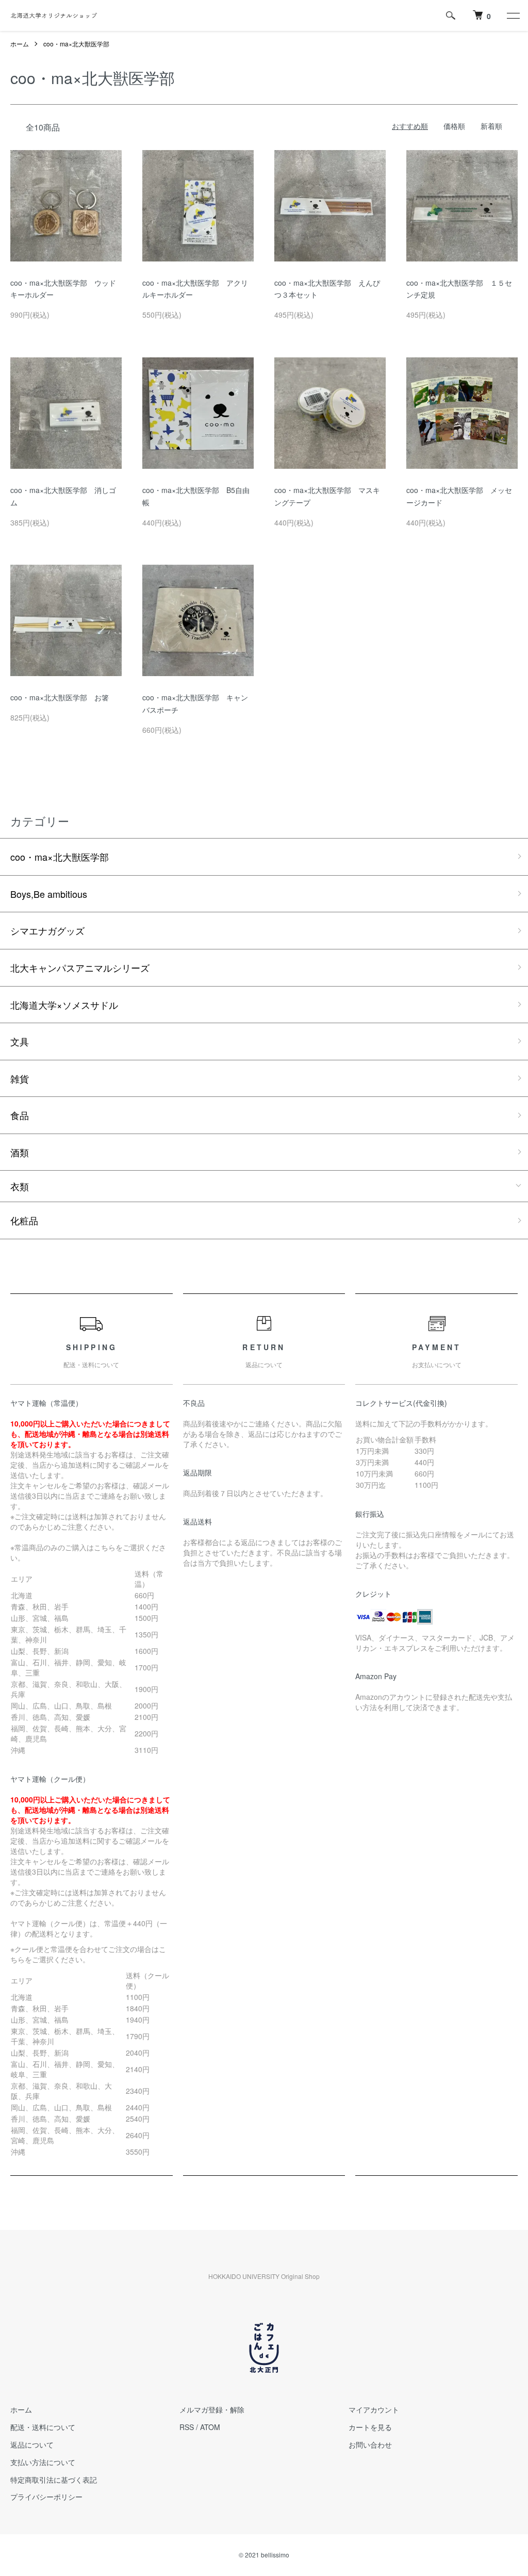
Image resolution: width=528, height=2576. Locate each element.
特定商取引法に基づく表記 (54, 2480)
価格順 (454, 126)
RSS (187, 2427)
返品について (32, 2444)
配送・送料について (43, 2427)
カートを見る (370, 2427)
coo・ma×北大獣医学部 (76, 44)
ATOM (210, 2427)
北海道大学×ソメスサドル (64, 1005)
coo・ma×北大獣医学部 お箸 (60, 697)
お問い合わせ (370, 2444)
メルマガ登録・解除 (212, 2409)
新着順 (491, 126)
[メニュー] (513, 15)
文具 (20, 1041)
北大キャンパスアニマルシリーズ (80, 967)
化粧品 (24, 1220)
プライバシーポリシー (46, 2497)
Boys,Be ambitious (49, 894)
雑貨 (20, 1078)
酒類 (20, 1152)
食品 (20, 1115)
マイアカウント (374, 2409)
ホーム (20, 44)
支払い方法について (43, 2462)
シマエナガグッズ (47, 930)
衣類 (20, 1186)
